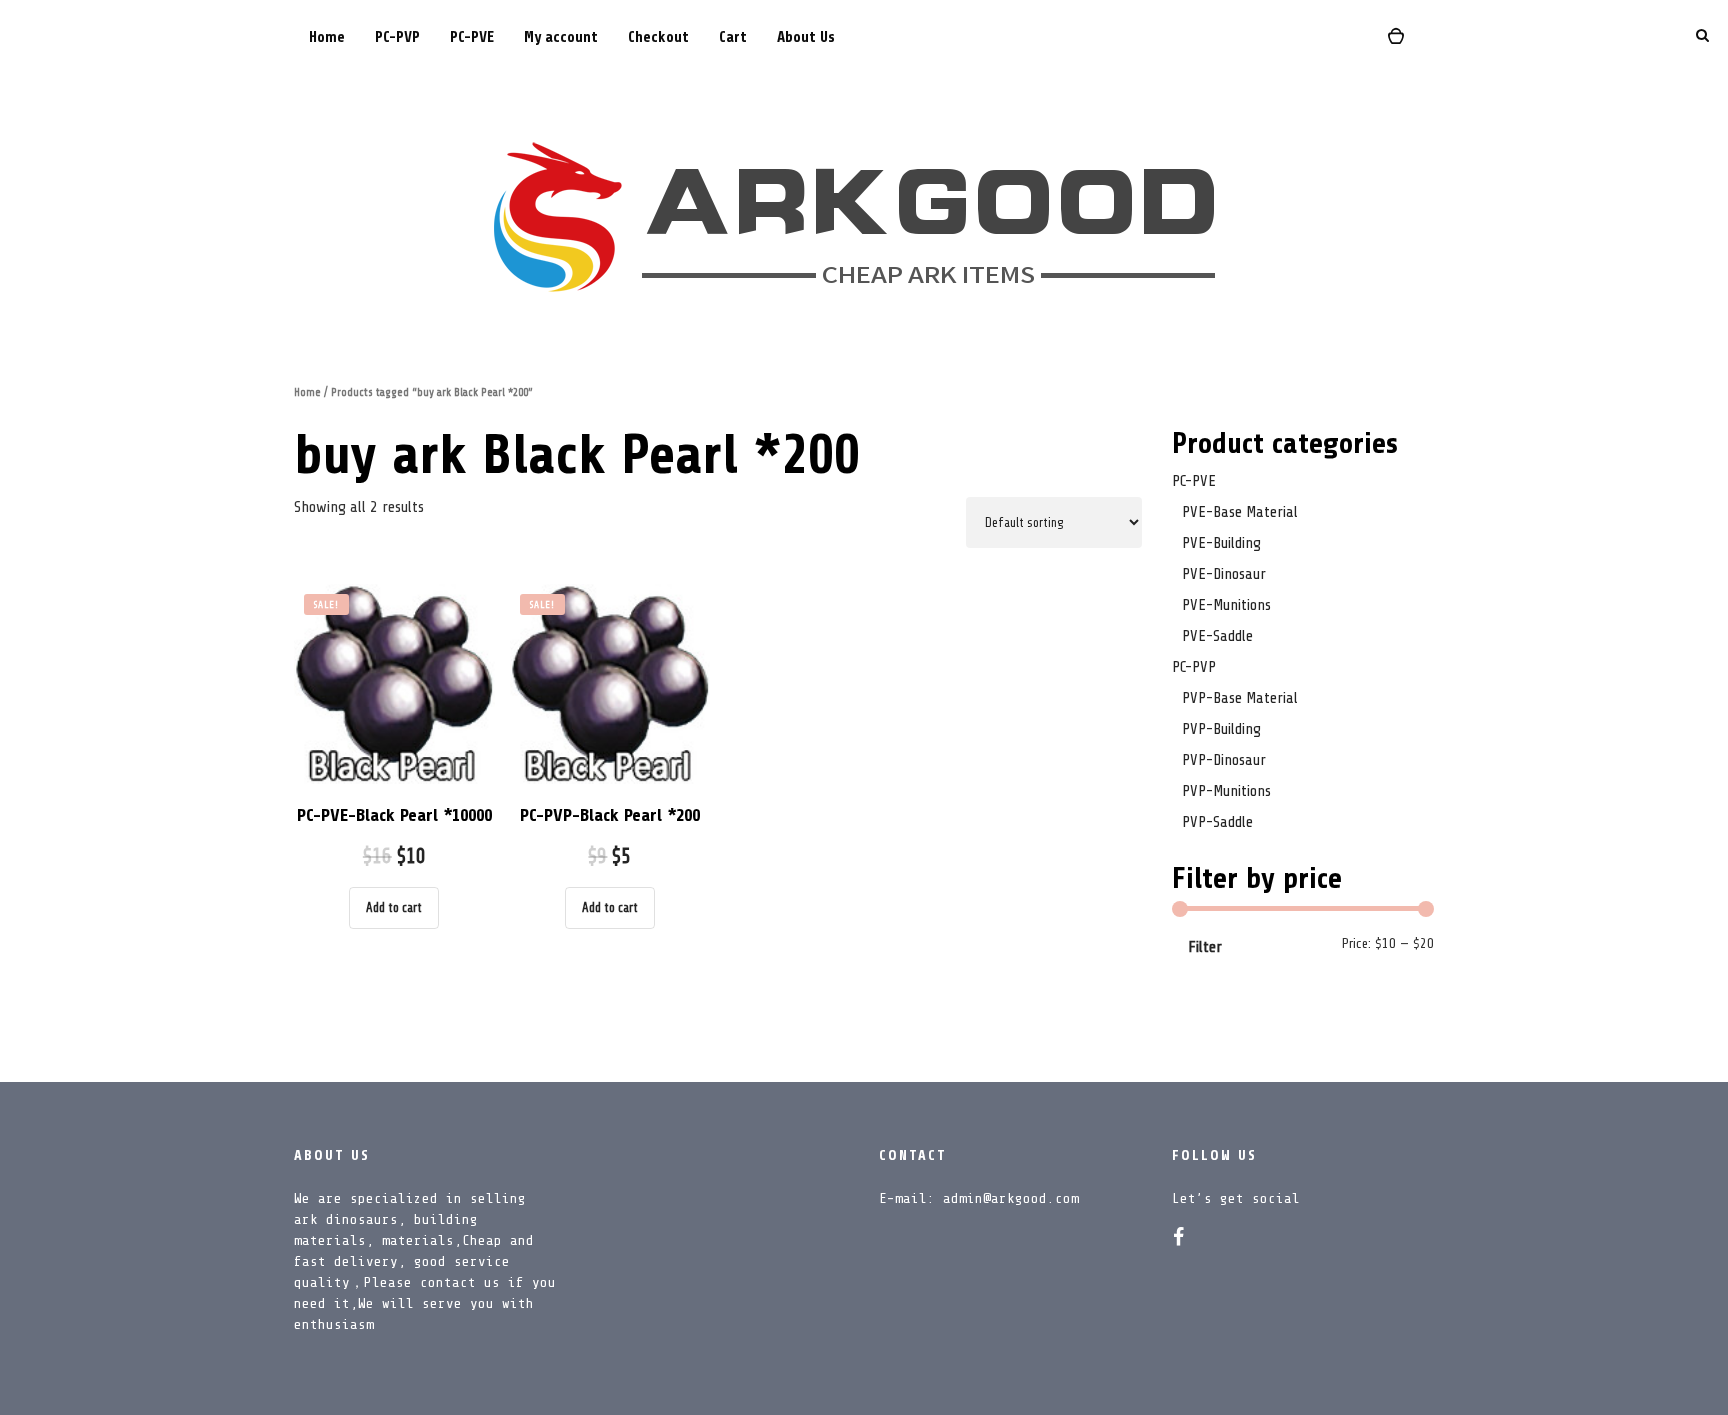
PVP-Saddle (1217, 822)
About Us (806, 37)
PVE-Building (1221, 543)
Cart (733, 37)
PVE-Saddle (1217, 636)
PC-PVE (472, 37)
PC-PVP (397, 37)
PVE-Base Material (1240, 512)
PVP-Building (1221, 729)
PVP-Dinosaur (1224, 760)
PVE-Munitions (1226, 605)
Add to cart (394, 907)
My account (561, 37)
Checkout (658, 37)
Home (327, 37)
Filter (1205, 947)
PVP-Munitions (1226, 791)
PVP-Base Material (1240, 698)
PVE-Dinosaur (1224, 574)
